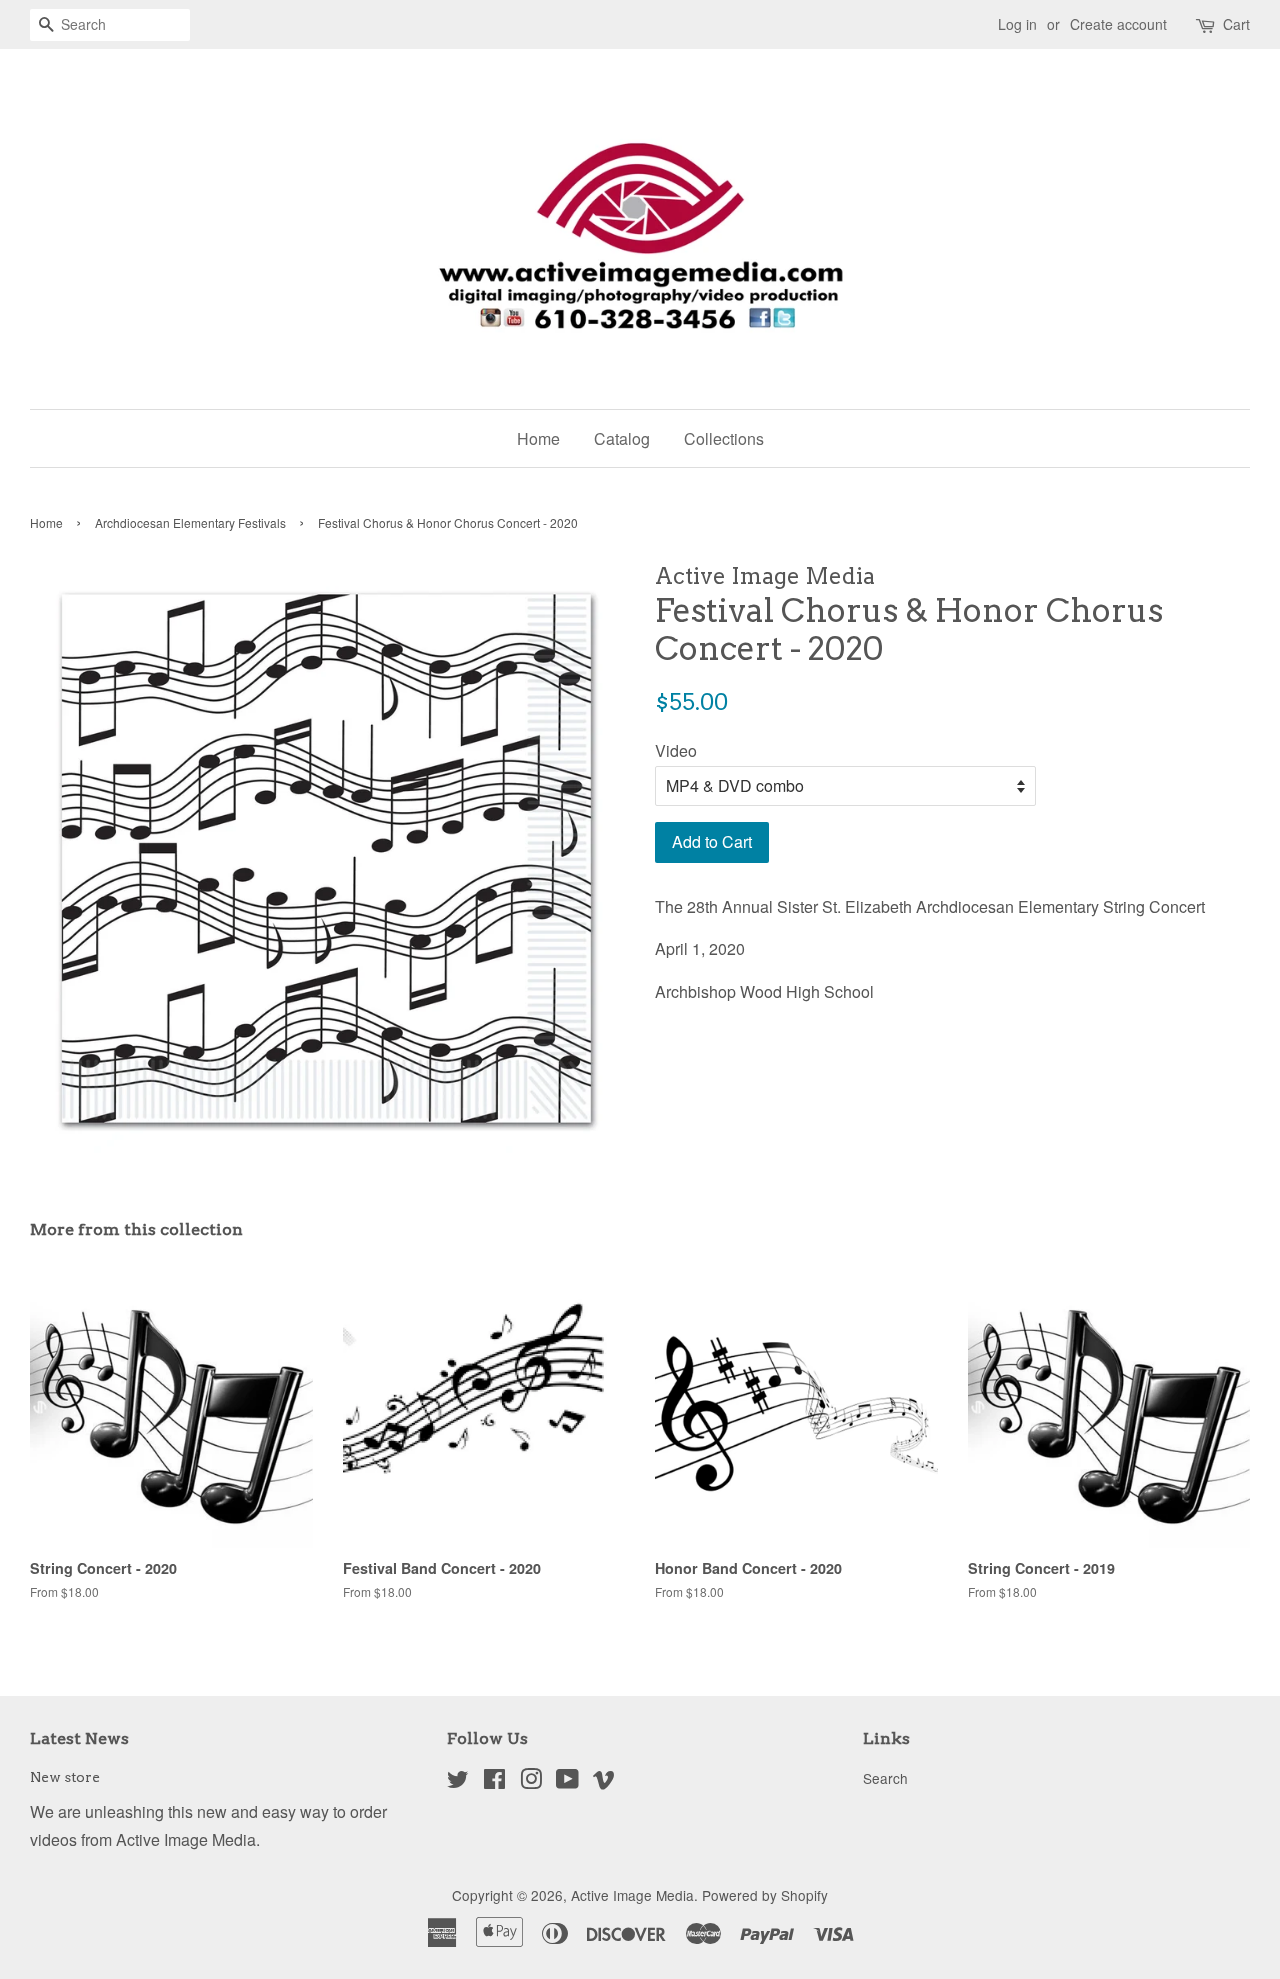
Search (885, 1778)
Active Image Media (632, 1895)
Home (538, 438)
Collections (724, 438)
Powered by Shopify (765, 1895)
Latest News (79, 1738)
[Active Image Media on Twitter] (458, 1782)
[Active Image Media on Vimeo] (604, 1782)
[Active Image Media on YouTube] (567, 1782)
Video (676, 750)
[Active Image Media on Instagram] (531, 1782)
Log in (1017, 24)
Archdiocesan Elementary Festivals (190, 522)
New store (65, 1777)
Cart (1236, 24)
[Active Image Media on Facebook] (494, 1782)
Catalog (622, 438)
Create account (1118, 24)
